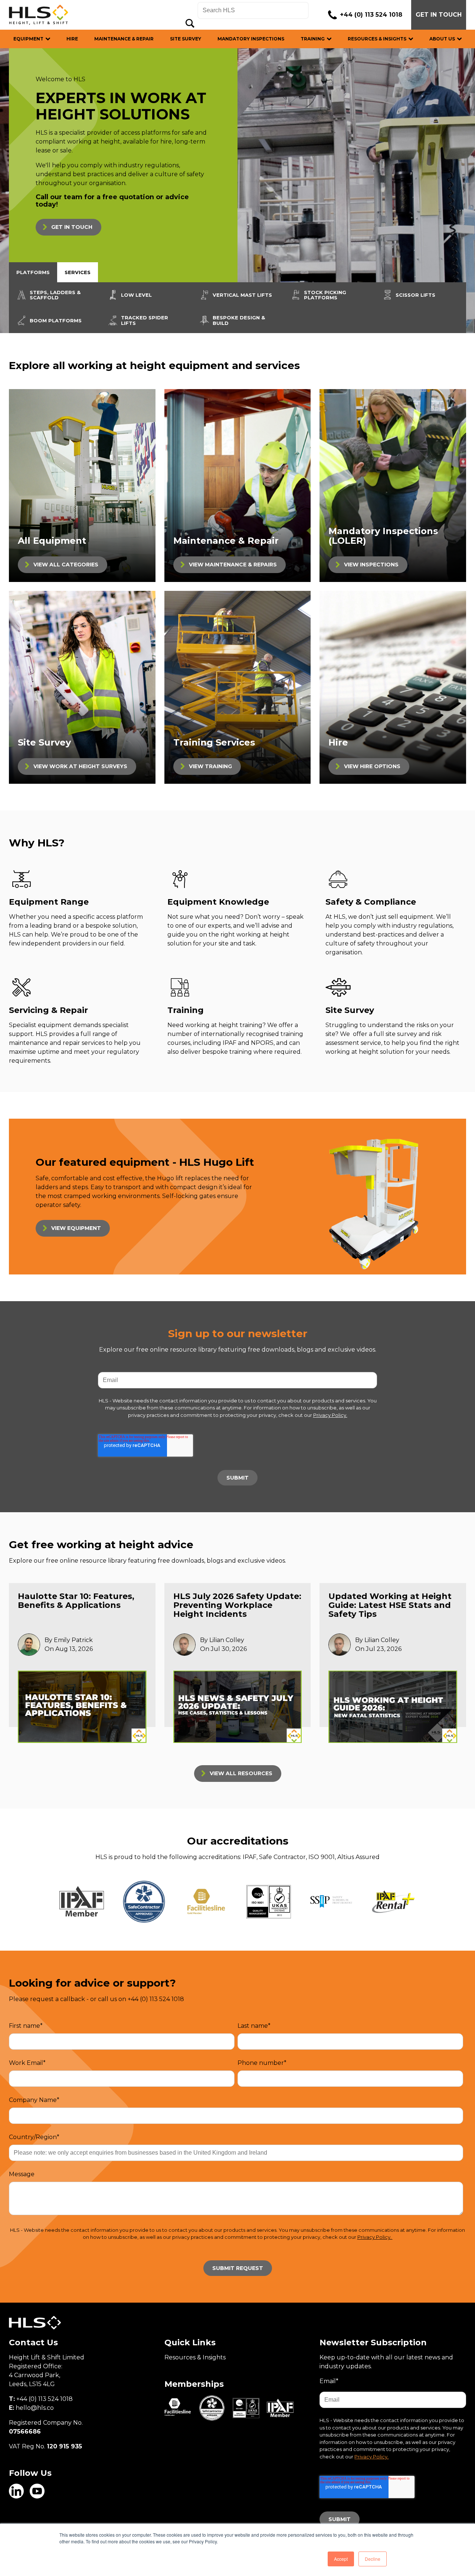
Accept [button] (341, 2559)
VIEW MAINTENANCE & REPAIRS (233, 565)
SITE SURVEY (186, 39)
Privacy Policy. (330, 1415)
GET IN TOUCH (439, 15)
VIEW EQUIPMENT (76, 1228)
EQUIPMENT (28, 39)
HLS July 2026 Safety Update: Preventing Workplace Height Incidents (237, 1605)
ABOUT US (442, 39)
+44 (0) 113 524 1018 (371, 15)
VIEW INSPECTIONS (371, 565)
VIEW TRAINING (210, 766)
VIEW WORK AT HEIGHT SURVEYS (80, 766)
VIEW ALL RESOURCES (241, 1773)
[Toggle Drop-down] (52, 39)
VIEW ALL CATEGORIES (66, 565)
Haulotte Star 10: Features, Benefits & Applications (76, 1601)
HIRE (72, 39)
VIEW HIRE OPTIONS (372, 766)
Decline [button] (373, 2559)
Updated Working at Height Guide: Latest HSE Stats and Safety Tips (390, 1605)
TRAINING (313, 39)
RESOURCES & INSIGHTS (377, 39)
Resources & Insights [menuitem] (195, 2357)
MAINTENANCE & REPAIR (124, 39)
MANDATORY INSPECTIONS (251, 39)
